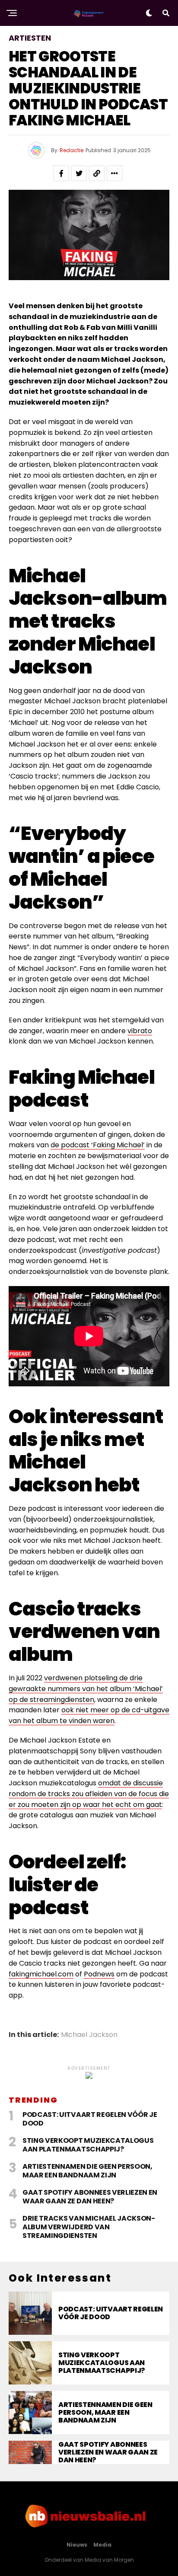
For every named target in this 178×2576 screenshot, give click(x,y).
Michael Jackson (89, 2035)
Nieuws (77, 2545)
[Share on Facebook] (61, 173)
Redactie (72, 150)
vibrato (140, 1031)
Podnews (99, 1974)
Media (102, 2545)
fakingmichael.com (41, 1974)
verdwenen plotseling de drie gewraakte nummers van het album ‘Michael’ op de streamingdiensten (86, 1689)
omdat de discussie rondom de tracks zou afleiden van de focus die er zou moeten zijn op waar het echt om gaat (89, 1794)
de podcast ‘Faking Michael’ (98, 1145)
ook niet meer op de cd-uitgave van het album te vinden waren (89, 1715)
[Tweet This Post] (79, 173)
